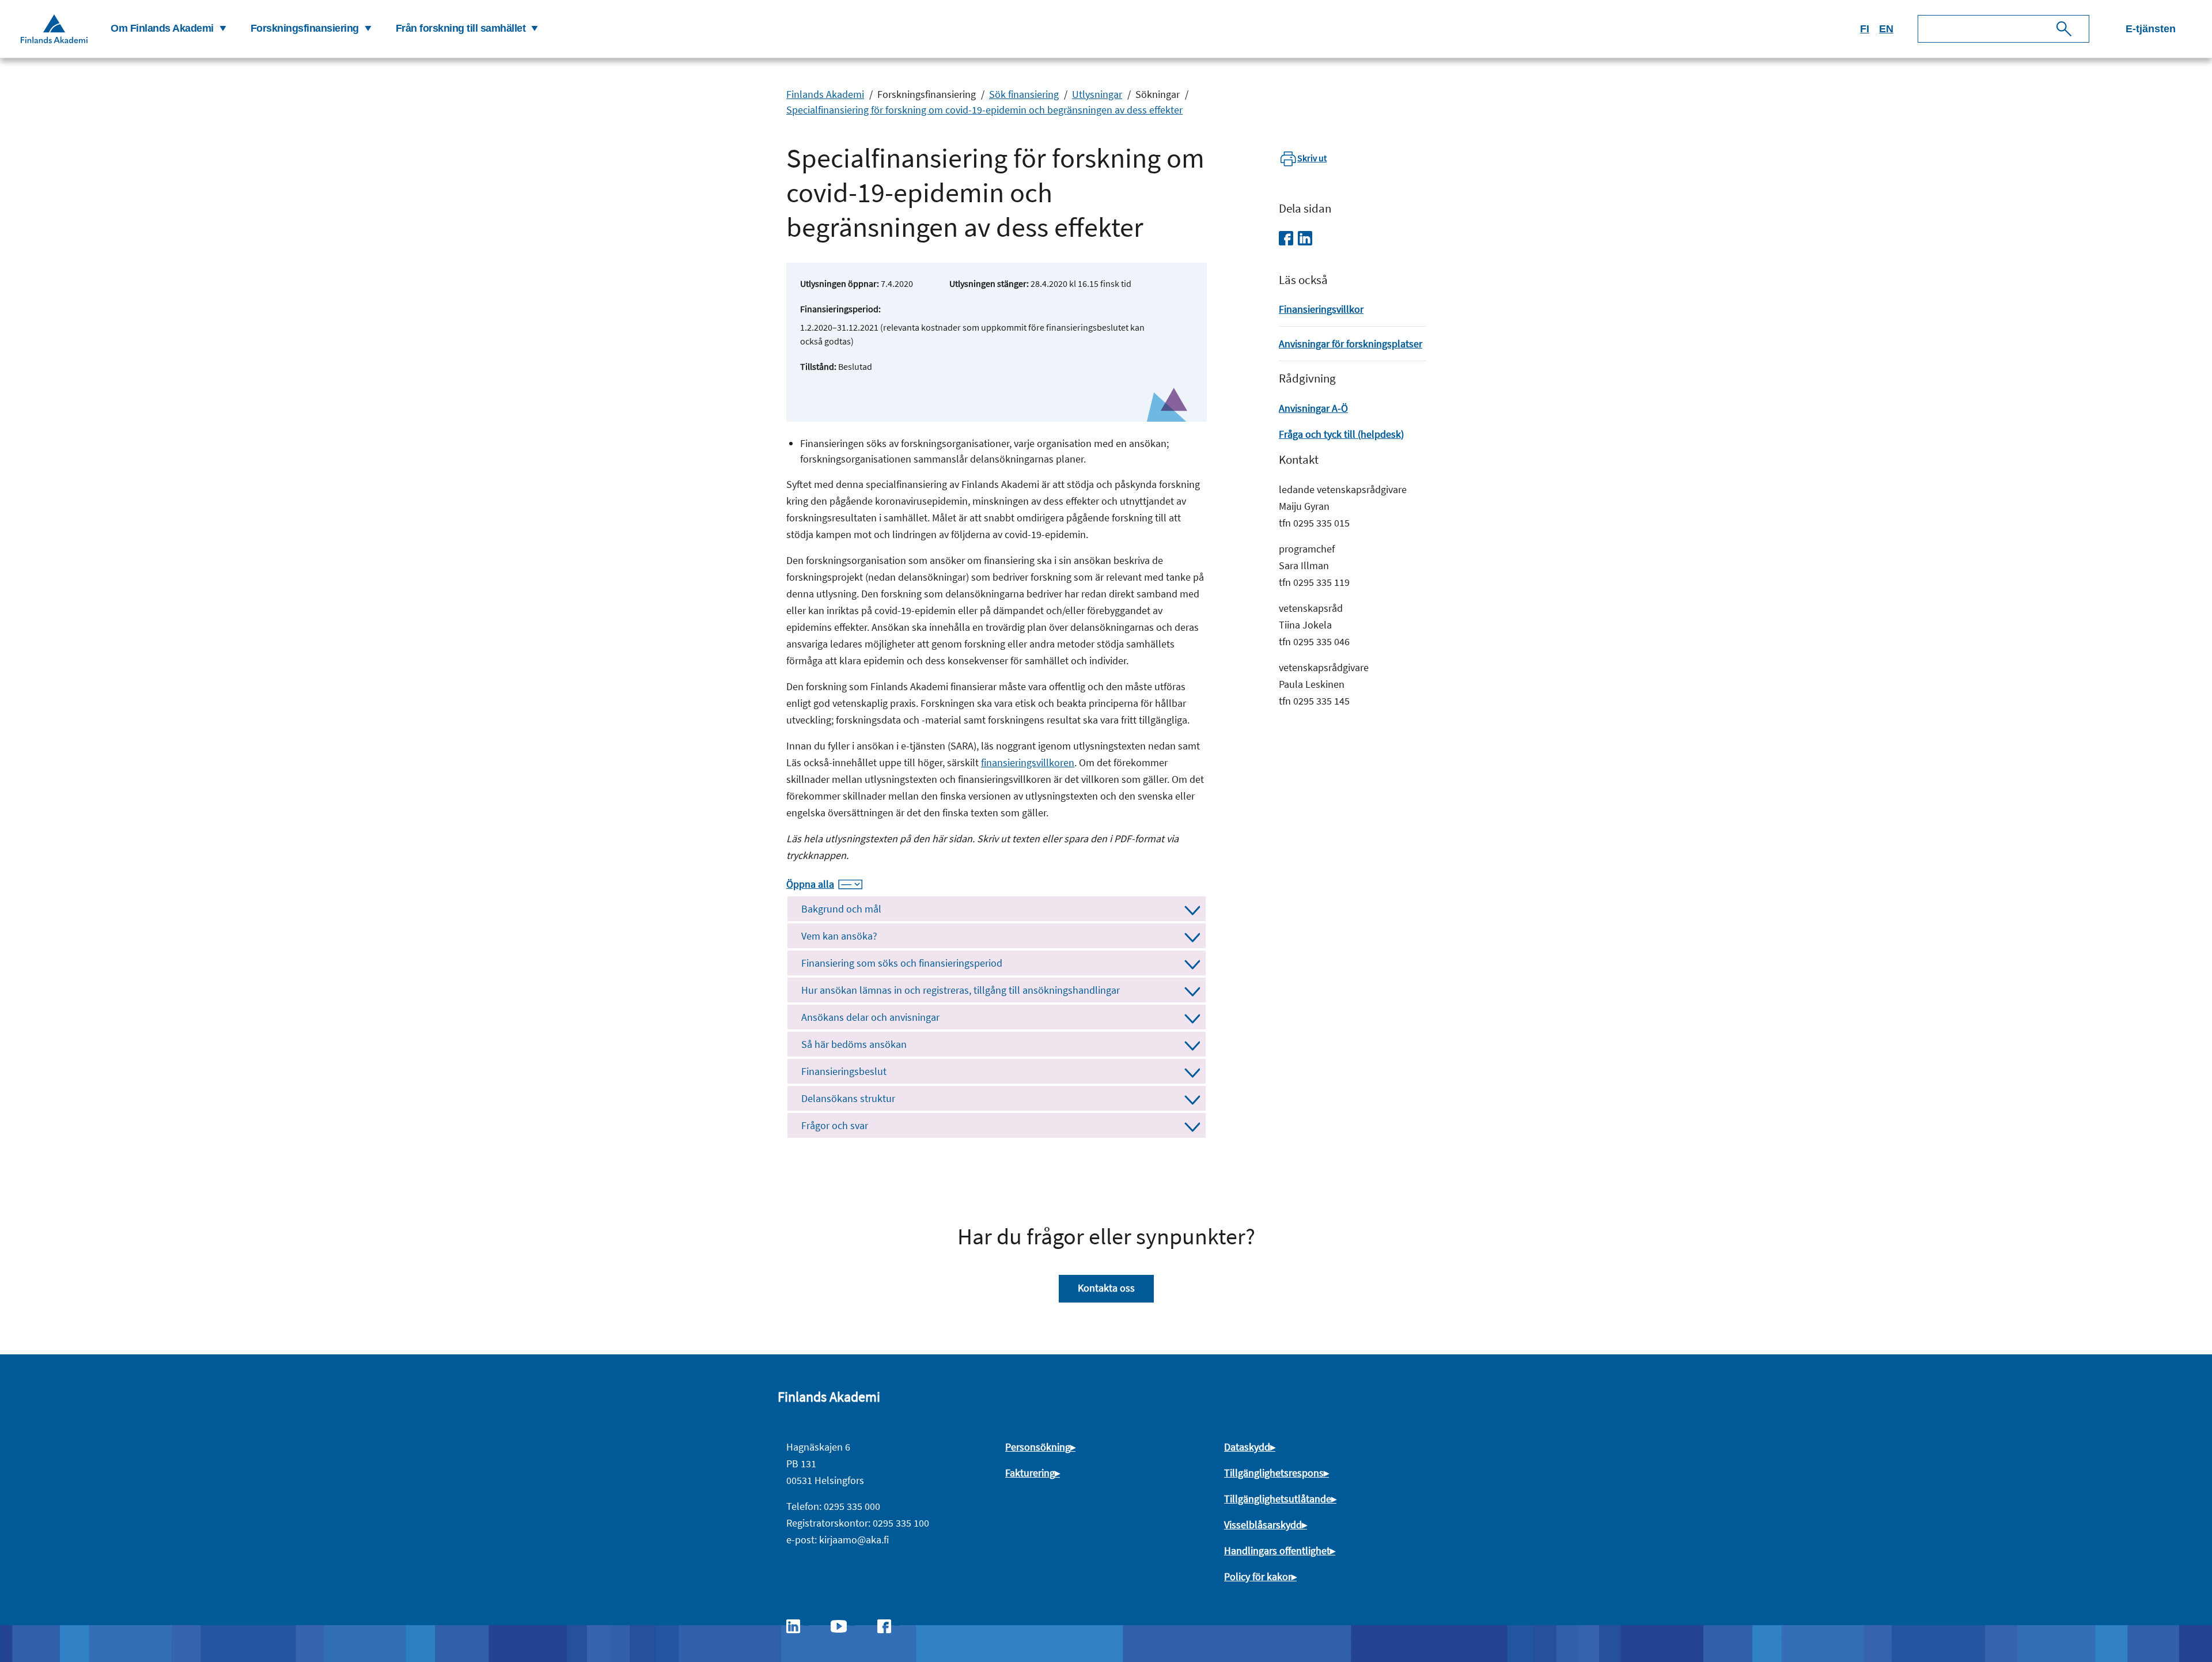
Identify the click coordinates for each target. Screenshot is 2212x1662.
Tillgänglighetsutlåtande (1278, 1499)
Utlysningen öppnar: (840, 283)
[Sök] (2064, 29)
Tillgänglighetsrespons (1274, 1473)
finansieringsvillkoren (1028, 762)
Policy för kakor (1258, 1576)
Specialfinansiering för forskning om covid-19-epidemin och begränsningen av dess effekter (984, 110)
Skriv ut (1312, 158)
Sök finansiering (1024, 94)
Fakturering (1030, 1473)
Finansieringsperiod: (840, 309)
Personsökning (1038, 1447)
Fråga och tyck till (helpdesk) (1341, 434)
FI (1865, 29)
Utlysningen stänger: (989, 283)
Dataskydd (1247, 1447)
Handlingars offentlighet (1277, 1551)
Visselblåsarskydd (1263, 1525)
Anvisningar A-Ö (1313, 408)
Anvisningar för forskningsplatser (1351, 344)
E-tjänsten (2151, 29)
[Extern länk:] (799, 1625)
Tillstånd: (818, 366)
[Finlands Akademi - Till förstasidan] (54, 29)
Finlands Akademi (825, 94)
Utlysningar (1097, 94)
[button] (167, 29)
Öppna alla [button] (810, 884)
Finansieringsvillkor (1321, 309)
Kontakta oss (1106, 1288)
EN (1886, 29)
